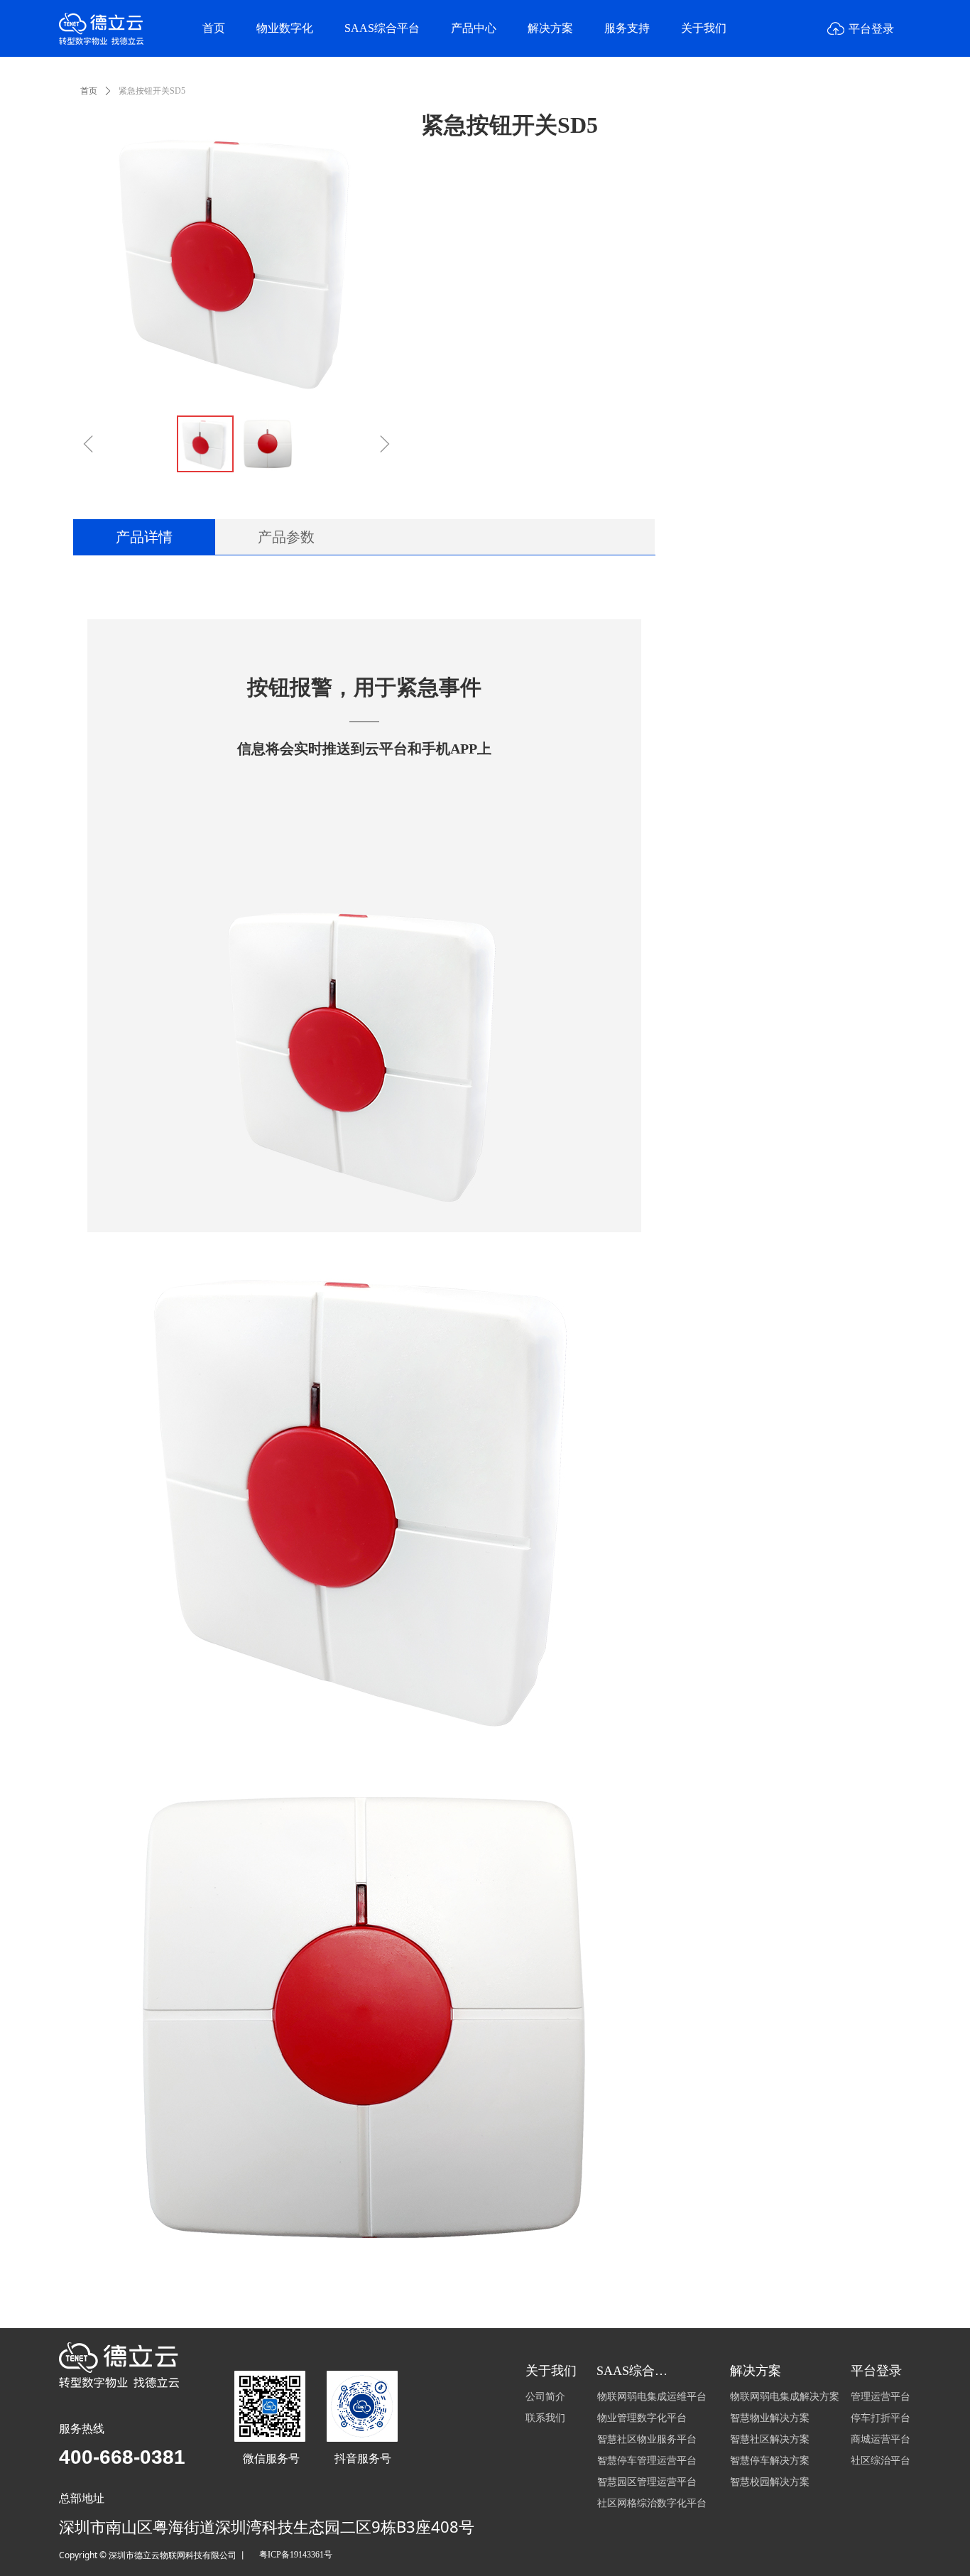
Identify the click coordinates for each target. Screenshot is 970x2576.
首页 (89, 91)
